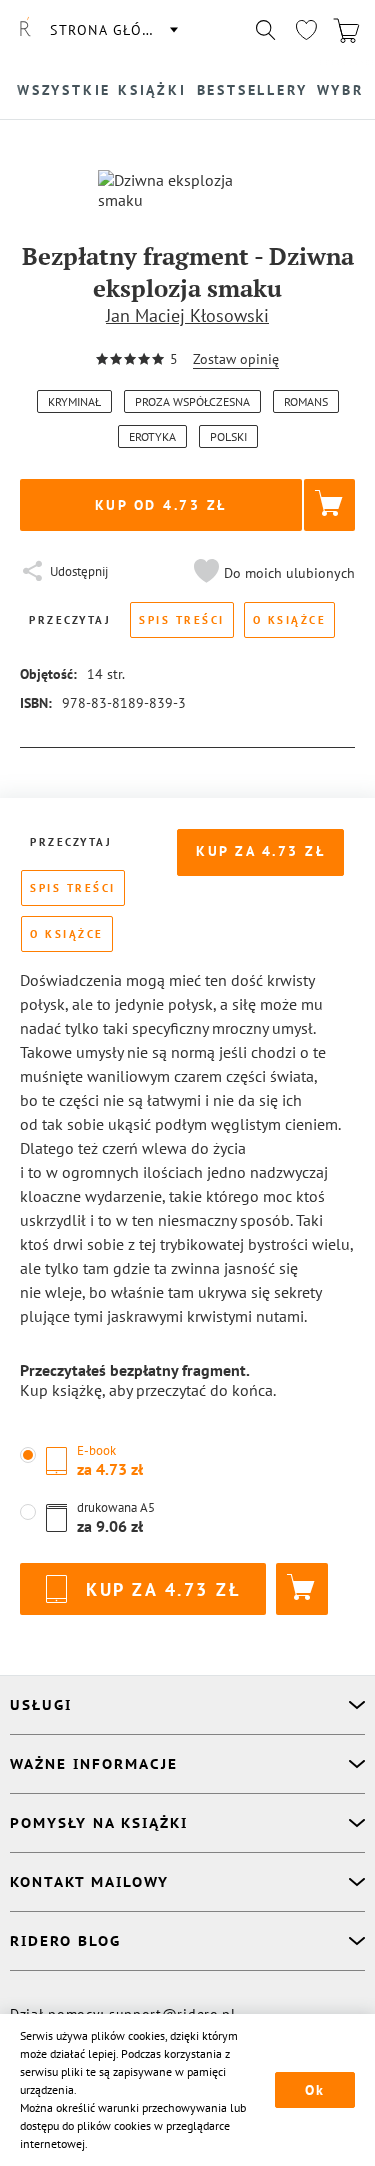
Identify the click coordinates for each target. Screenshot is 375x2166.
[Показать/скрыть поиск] (266, 30)
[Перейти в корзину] (346, 30)
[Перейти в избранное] (306, 30)
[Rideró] (25, 30)
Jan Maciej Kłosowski (187, 315)
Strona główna (113, 30)
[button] (272, 573)
